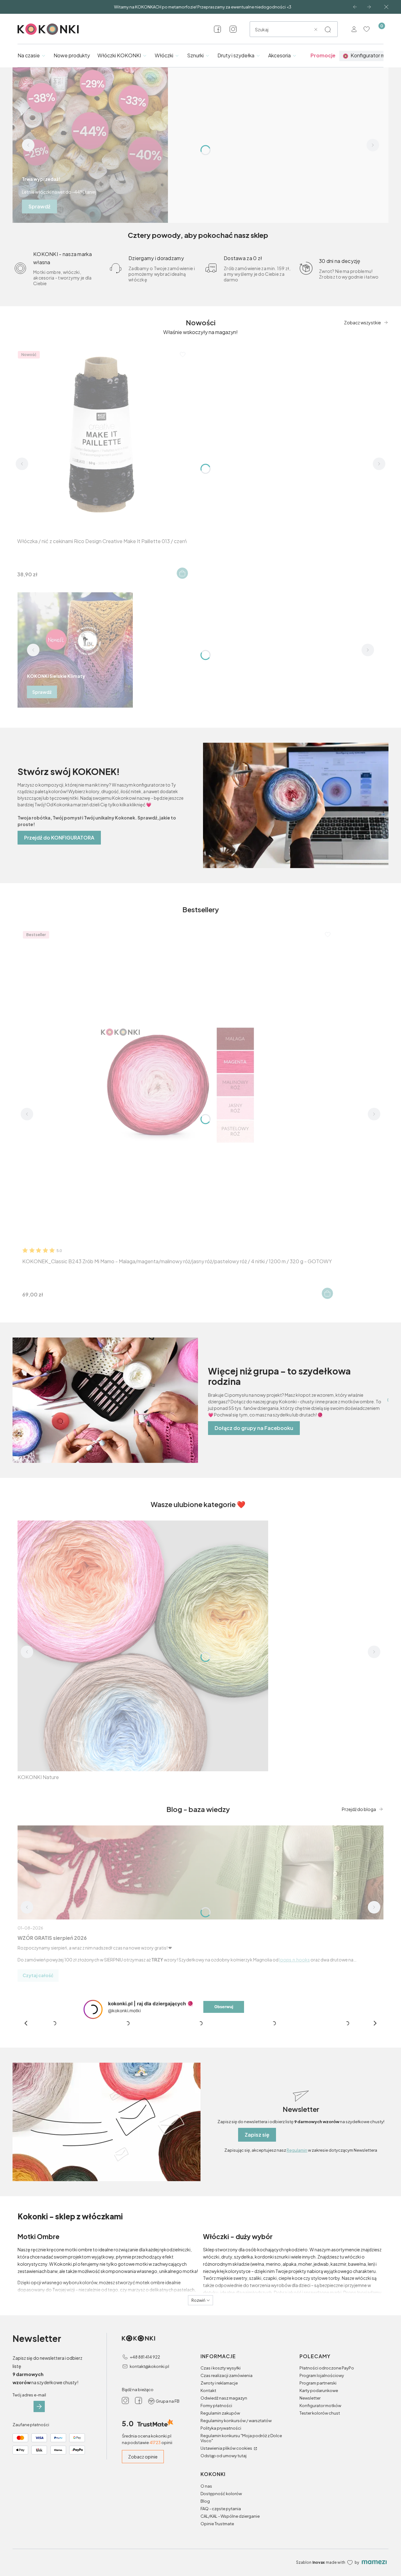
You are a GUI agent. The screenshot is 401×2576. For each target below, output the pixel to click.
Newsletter (310, 2398)
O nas (206, 2486)
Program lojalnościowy (322, 2375)
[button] (328, 29)
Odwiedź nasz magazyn (224, 2398)
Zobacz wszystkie (362, 322)
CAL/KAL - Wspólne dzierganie (230, 2516)
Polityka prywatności (221, 2428)
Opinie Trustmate (217, 2524)
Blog (205, 2501)
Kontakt (208, 2390)
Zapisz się (257, 2135)
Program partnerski (318, 2383)
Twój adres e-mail (29, 2395)
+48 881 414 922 (145, 2357)
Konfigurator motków (320, 2406)
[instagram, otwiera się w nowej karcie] (233, 29)
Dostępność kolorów (221, 2494)
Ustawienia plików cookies (227, 2448)
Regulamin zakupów (220, 2413)
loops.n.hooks (294, 1960)
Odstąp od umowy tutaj (224, 2456)
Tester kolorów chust (320, 2413)
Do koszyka (182, 573)
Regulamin (297, 2150)
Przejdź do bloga (359, 1809)
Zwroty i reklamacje (219, 2383)
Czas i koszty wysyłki (221, 2368)
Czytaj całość (38, 1975)
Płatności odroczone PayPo (327, 2368)
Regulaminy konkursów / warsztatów (236, 2421)
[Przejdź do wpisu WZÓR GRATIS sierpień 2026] (200, 1872)
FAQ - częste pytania (221, 2509)
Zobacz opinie (143, 2457)
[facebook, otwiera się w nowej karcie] (217, 29)
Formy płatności (216, 2406)
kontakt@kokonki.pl (149, 2366)
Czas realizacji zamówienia (227, 2375)
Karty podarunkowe (319, 2390)
